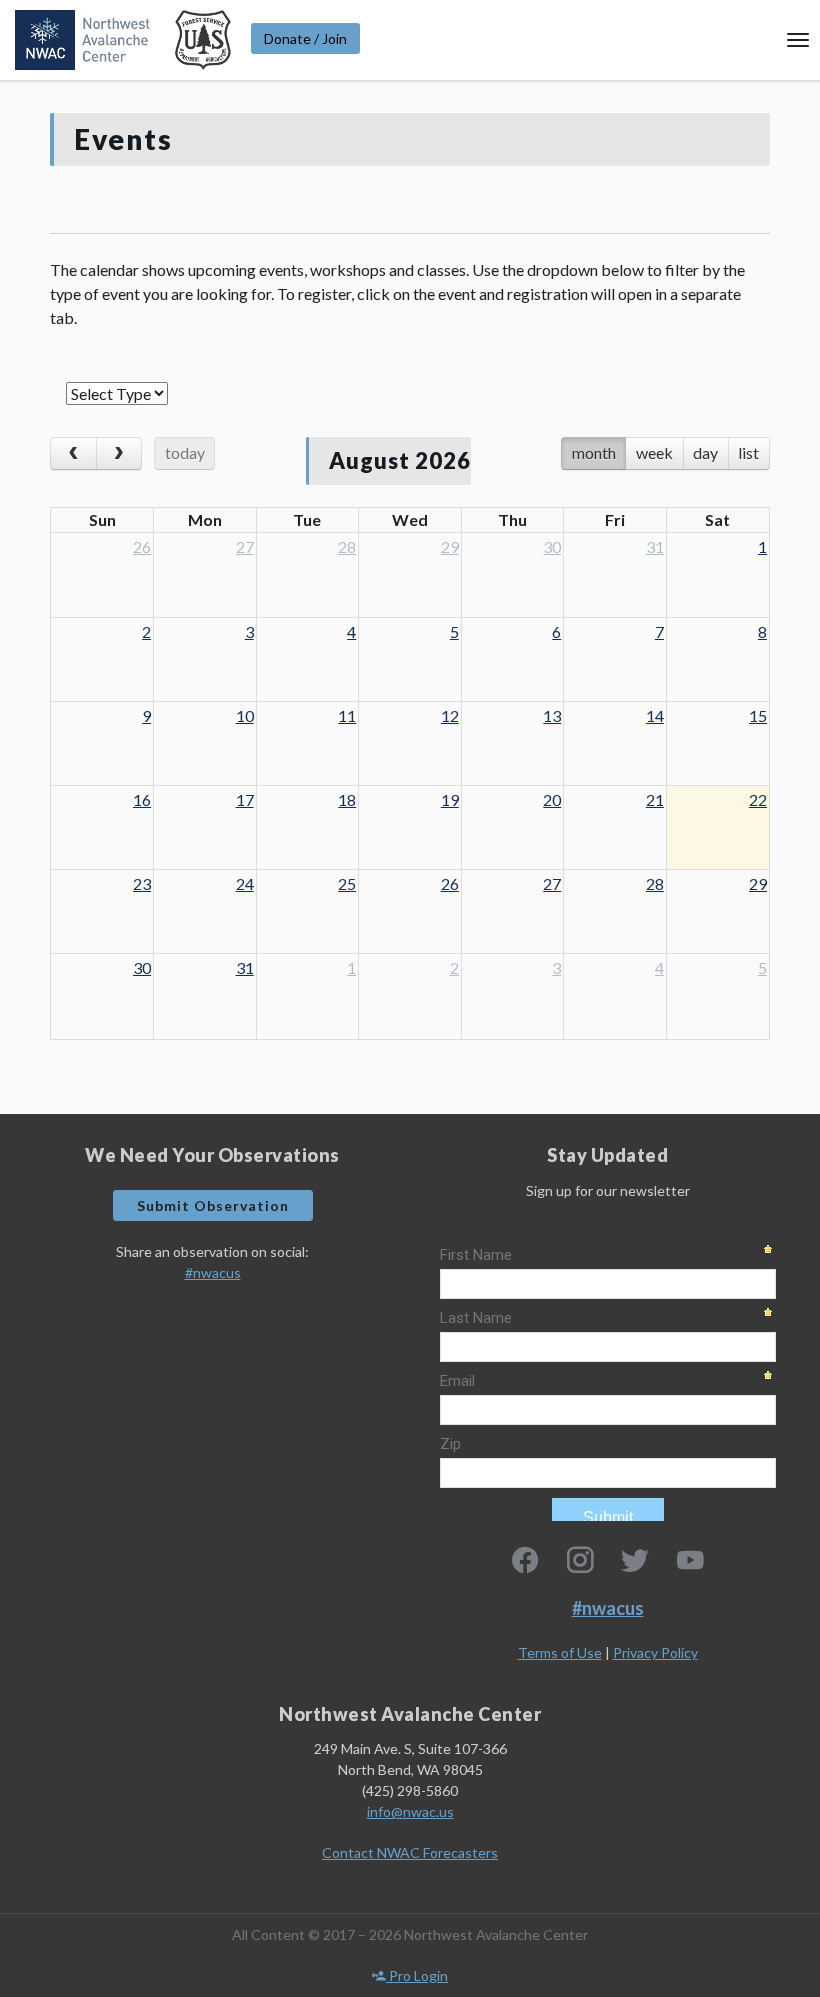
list (748, 452)
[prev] (73, 454)
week (654, 452)
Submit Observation (213, 1205)
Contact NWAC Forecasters (410, 1852)
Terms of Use (560, 1652)
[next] (119, 454)
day (705, 452)
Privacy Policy (655, 1652)
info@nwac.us (410, 1811)
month (594, 452)
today (185, 452)
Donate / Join (305, 38)
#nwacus (213, 1272)
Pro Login (417, 1975)
